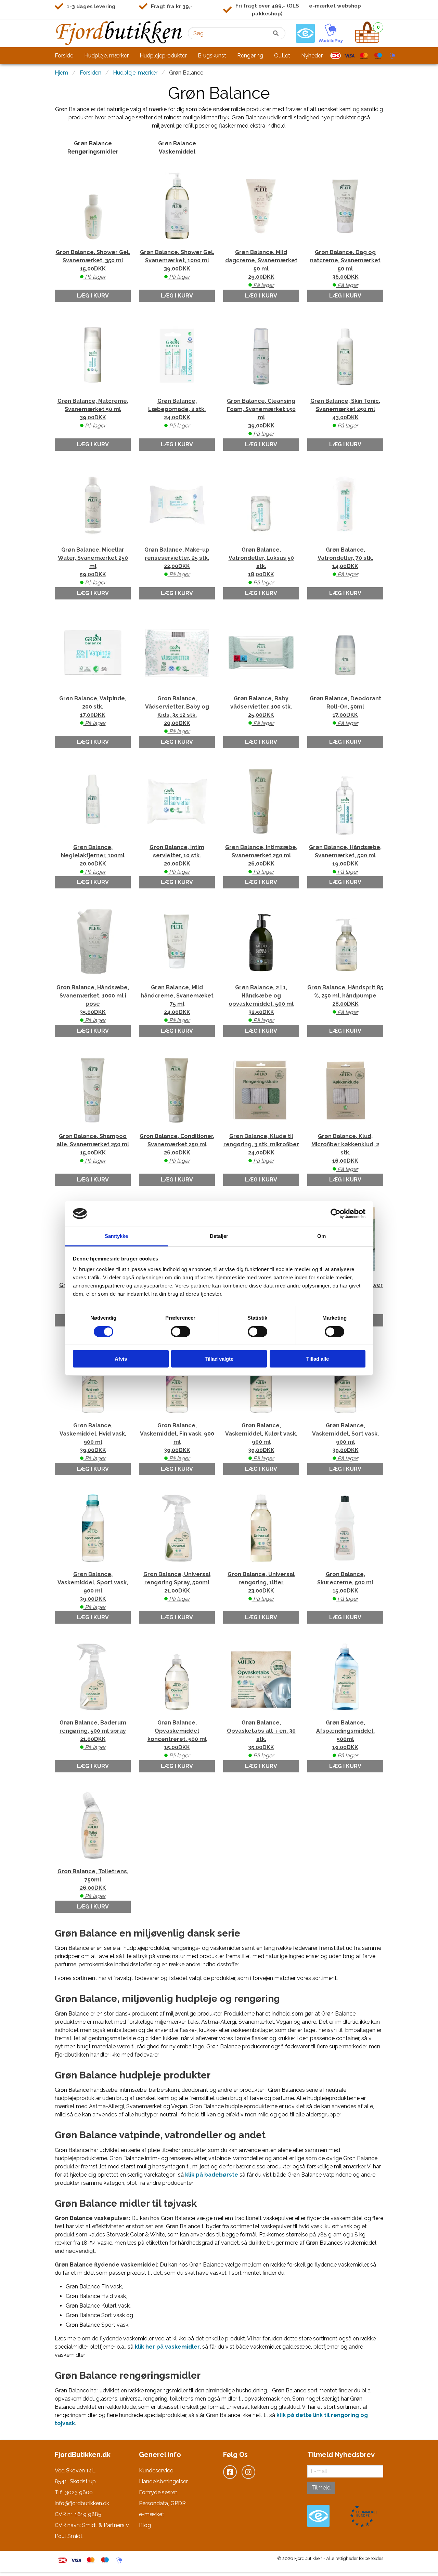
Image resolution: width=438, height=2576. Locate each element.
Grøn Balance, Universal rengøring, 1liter (261, 1587)
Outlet (282, 56)
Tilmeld (321, 2488)
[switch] (181, 1332)
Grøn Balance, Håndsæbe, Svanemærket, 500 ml (345, 860)
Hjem (61, 73)
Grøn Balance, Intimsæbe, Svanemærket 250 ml (261, 860)
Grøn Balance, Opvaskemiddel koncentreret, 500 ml (177, 1739)
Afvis (121, 1359)
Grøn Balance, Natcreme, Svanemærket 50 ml (93, 413)
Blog (145, 2525)
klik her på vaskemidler (167, 2347)
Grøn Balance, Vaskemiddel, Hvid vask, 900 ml (93, 1442)
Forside (64, 56)
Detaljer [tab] (219, 1236)
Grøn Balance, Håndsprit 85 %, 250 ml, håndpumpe (345, 1000)
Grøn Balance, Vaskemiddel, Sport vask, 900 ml (93, 1591)
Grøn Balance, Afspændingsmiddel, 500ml (345, 1739)
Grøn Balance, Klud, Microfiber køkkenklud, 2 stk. (345, 1153)
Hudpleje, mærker (106, 56)
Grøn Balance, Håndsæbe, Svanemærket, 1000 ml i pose (93, 1004)
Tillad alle (318, 1359)
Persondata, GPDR (162, 2503)
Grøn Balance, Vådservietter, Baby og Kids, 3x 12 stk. (177, 715)
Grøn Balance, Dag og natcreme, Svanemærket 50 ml (345, 269)
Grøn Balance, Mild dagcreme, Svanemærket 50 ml (261, 269)
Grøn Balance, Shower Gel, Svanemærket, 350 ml (93, 265)
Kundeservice (156, 2471)
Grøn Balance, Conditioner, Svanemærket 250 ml (177, 1148)
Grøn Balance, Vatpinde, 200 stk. (93, 711)
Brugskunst (212, 56)
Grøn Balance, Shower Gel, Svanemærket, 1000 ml (177, 265)
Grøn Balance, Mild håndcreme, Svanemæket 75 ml (177, 1004)
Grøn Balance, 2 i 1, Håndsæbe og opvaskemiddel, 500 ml (261, 1004)
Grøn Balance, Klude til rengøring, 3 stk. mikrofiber (261, 1148)
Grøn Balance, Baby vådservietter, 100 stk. (261, 711)
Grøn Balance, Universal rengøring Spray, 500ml (177, 1587)
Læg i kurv (93, 296)
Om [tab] (321, 1236)
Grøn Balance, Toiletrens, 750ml (93, 1884)
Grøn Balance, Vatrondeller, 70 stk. (345, 562)
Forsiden (91, 73)
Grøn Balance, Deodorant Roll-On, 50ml (345, 711)
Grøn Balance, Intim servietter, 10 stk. (177, 860)
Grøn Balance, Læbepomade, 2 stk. (177, 413)
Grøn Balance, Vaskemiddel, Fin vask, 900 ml (177, 1442)
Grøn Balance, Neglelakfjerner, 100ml (93, 860)
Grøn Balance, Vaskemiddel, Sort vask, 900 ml (345, 1442)
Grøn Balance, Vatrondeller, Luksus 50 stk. (261, 566)
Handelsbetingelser (163, 2481)
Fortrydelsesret (158, 2492)
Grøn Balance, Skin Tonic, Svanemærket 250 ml (345, 413)
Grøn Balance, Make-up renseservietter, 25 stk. (177, 562)
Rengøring (250, 56)
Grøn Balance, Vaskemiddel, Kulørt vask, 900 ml (261, 1442)
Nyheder (312, 56)
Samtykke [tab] (117, 1236)
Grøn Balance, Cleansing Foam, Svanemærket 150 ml (261, 417)
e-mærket (152, 2514)
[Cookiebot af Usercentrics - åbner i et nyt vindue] (336, 1214)
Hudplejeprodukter (163, 56)
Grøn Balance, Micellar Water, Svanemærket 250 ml (93, 566)
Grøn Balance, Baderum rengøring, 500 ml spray (93, 1735)
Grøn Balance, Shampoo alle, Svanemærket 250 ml (93, 1148)
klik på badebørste (212, 2175)
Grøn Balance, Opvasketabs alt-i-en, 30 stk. (261, 1739)
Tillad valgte (219, 1359)
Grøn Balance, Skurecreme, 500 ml (345, 1587)
